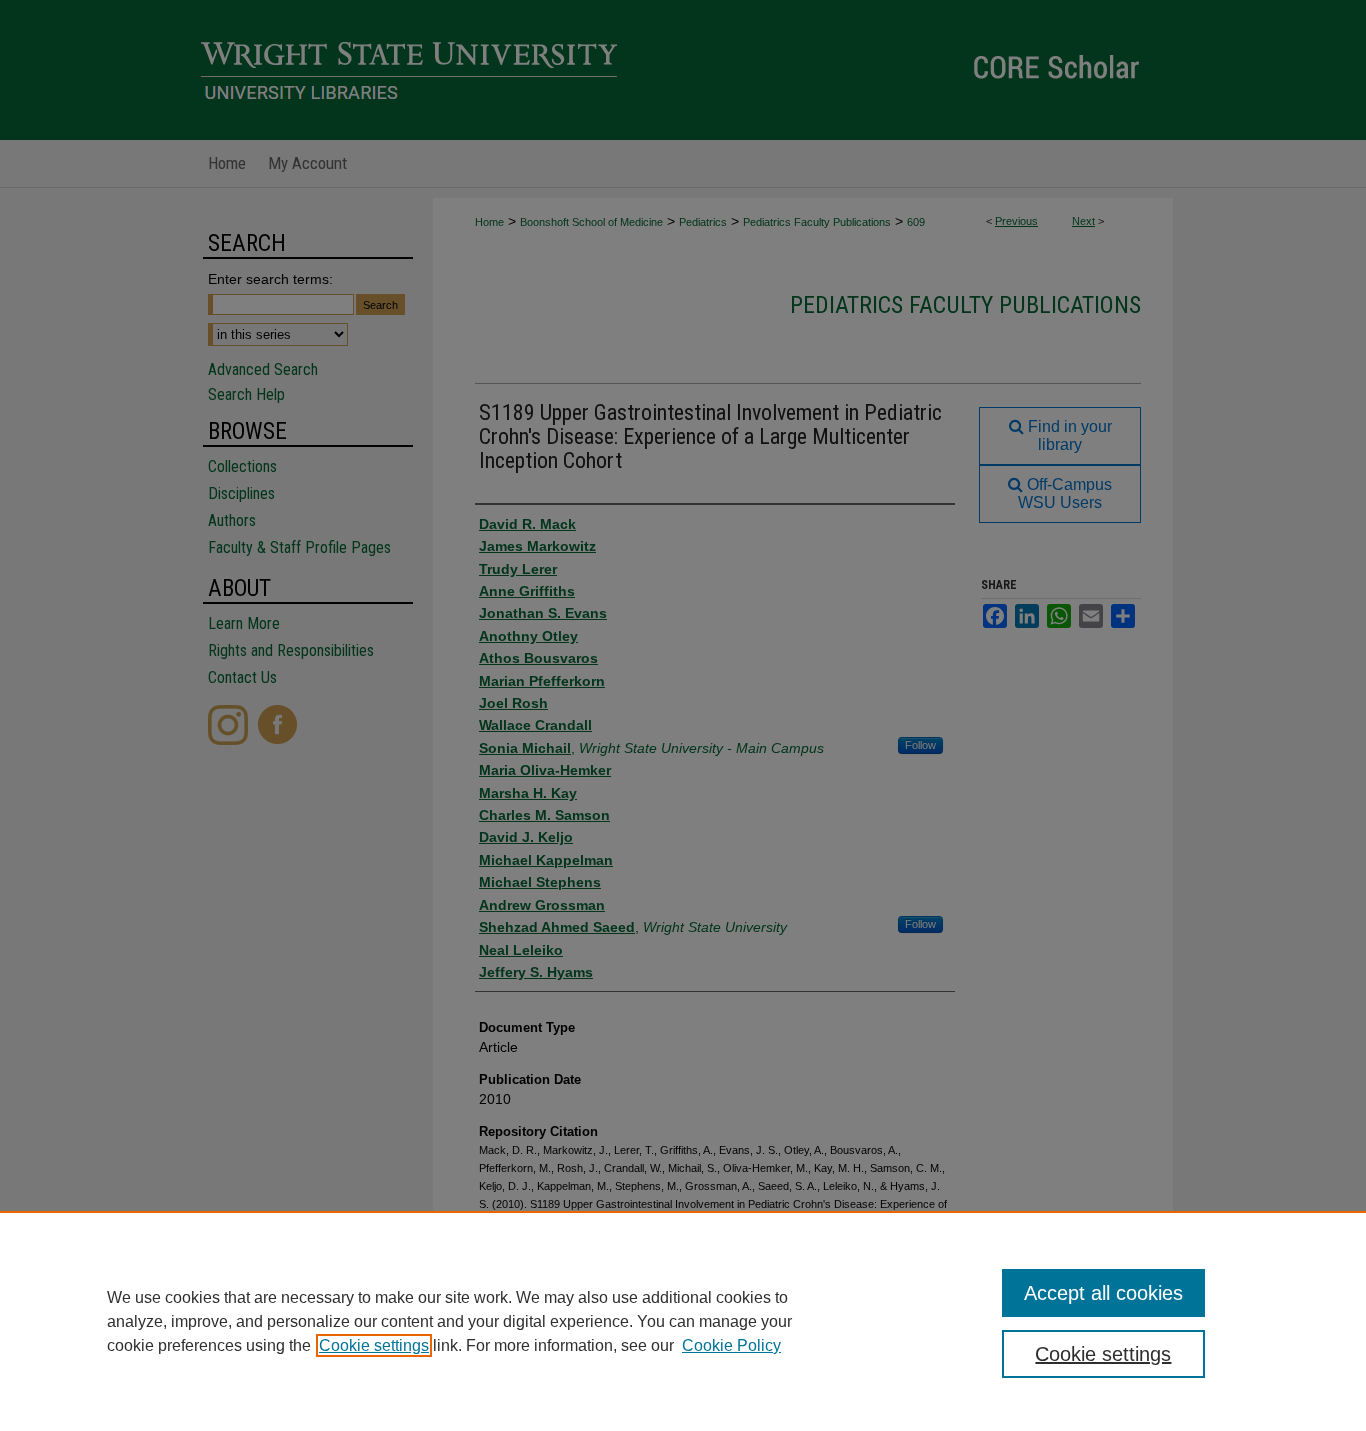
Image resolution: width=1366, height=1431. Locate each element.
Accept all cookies (1103, 1293)
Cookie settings (374, 1345)
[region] (683, 1321)
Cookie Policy (731, 1345)
